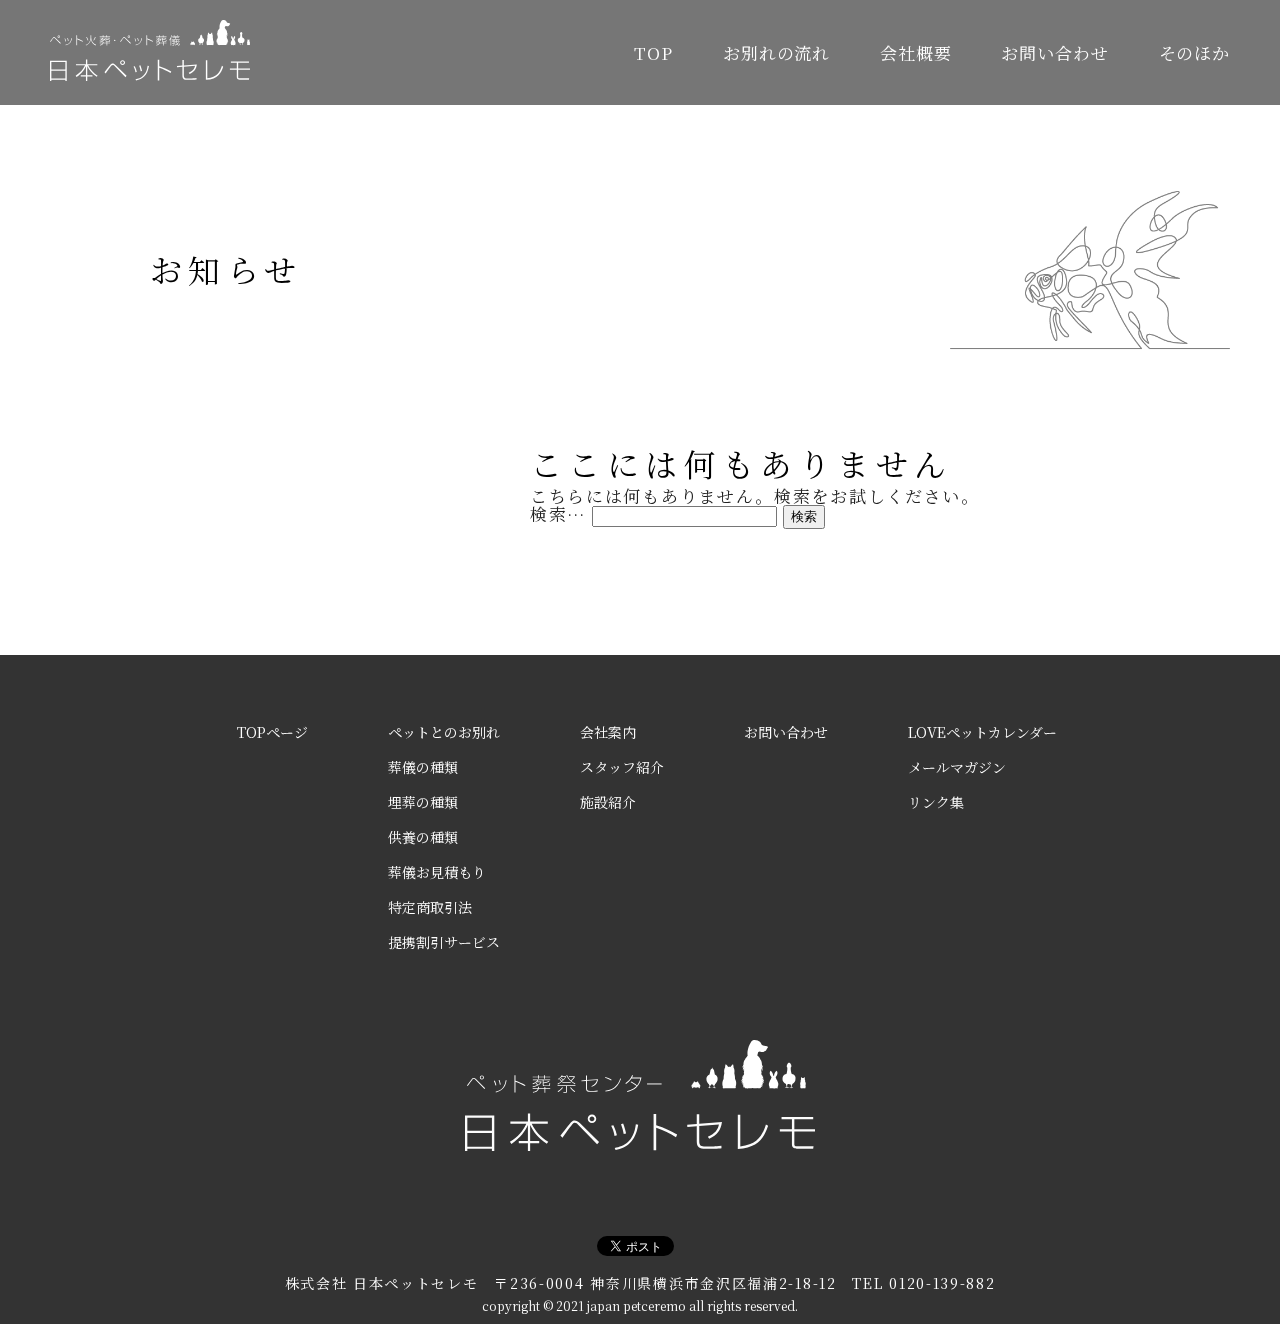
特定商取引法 (430, 907)
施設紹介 (608, 802)
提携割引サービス (444, 942)
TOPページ (272, 732)
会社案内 (608, 732)
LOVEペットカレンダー (982, 732)
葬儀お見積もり (437, 872)
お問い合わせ (1054, 52)
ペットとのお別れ (444, 732)
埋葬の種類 (423, 802)
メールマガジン (957, 767)
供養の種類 (423, 837)
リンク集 (936, 802)
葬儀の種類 (423, 767)
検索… (558, 513)
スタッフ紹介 (622, 767)
